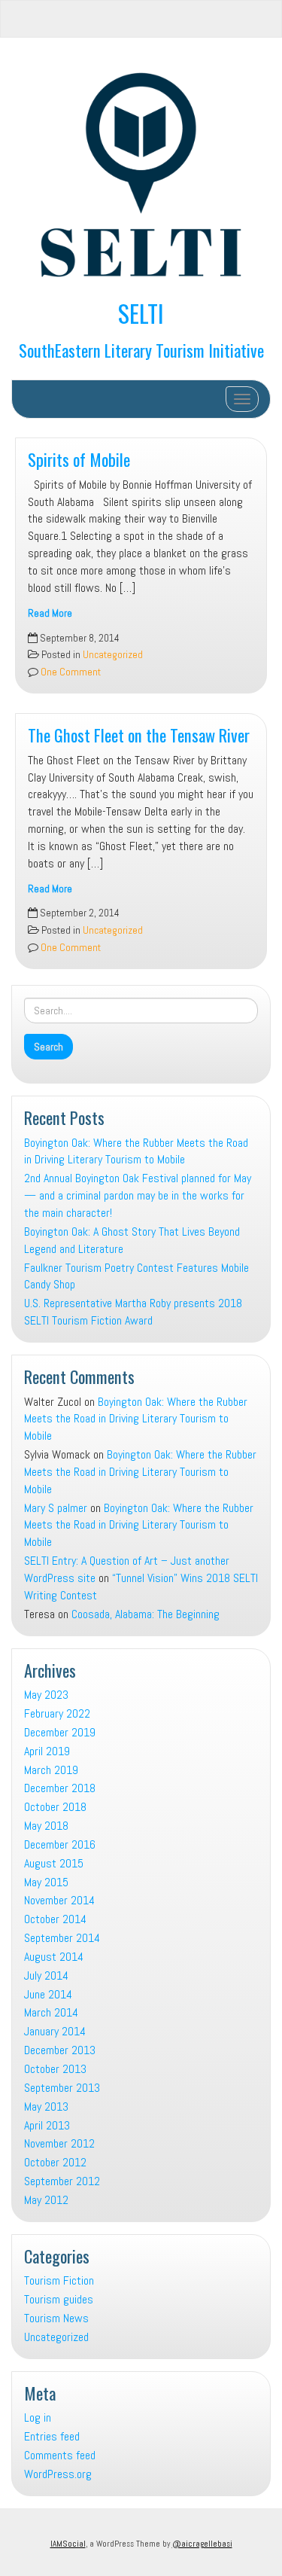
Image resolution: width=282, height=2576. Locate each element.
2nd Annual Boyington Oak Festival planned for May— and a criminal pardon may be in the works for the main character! (138, 1195)
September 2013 (62, 2088)
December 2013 (60, 2050)
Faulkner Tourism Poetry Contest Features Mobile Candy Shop (136, 1276)
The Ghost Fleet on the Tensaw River (139, 735)
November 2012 (59, 2143)
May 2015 (46, 1882)
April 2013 (47, 2125)
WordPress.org (58, 2474)
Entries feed (52, 2436)
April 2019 (47, 1751)
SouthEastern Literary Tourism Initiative (141, 350)
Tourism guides (59, 2299)
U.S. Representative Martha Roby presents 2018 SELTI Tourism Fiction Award (133, 1312)
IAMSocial (68, 2544)
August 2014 (54, 1957)
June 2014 (48, 1994)
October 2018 (55, 1807)
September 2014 (62, 1938)
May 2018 (46, 1826)
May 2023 (46, 1695)
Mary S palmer (56, 1508)
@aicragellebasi (202, 2544)
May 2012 (46, 2200)
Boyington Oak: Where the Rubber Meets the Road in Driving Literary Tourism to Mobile (136, 1151)
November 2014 (59, 1900)
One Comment (70, 672)
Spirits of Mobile (79, 459)
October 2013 (55, 2069)
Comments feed (60, 2455)
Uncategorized (113, 655)
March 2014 (51, 2012)
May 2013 (46, 2107)
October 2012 (55, 2162)
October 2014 (55, 1919)
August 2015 (54, 1863)
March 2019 (51, 1770)
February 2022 (57, 1713)
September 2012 (62, 2181)
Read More (50, 613)
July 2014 (46, 1975)
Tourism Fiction (59, 2280)
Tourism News (56, 2318)
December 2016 (60, 1844)
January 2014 (55, 2031)
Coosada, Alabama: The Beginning (146, 1614)
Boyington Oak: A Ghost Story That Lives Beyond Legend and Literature (132, 1240)
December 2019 (60, 1732)
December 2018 (60, 1788)
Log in (38, 2417)
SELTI (141, 313)
